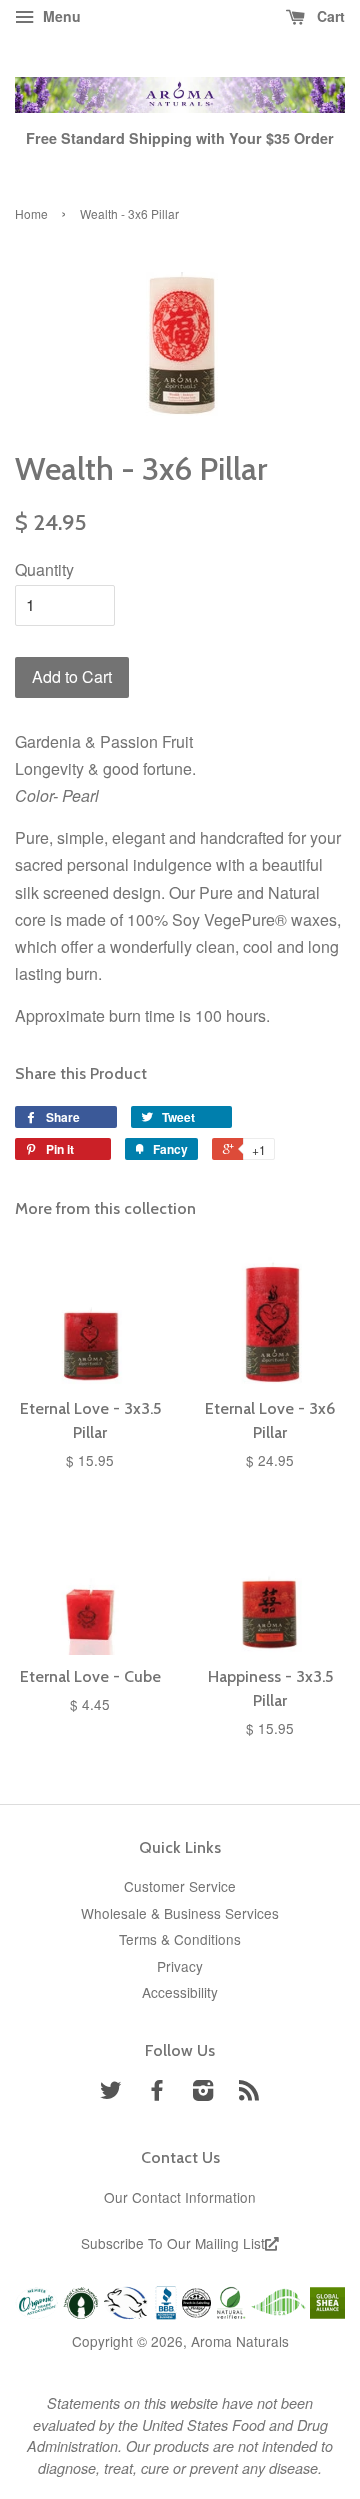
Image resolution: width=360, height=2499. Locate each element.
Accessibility (180, 1992)
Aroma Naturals (240, 2341)
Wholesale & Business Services (180, 1913)
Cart (329, 16)
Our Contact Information (180, 2197)
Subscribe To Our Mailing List (173, 2243)
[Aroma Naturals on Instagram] (203, 2093)
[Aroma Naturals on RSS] (249, 2093)
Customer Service (180, 1886)
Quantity (44, 569)
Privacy (180, 1966)
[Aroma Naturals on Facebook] (157, 2093)
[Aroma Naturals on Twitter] (111, 2093)
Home (31, 213)
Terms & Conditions (180, 1939)
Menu (60, 16)
